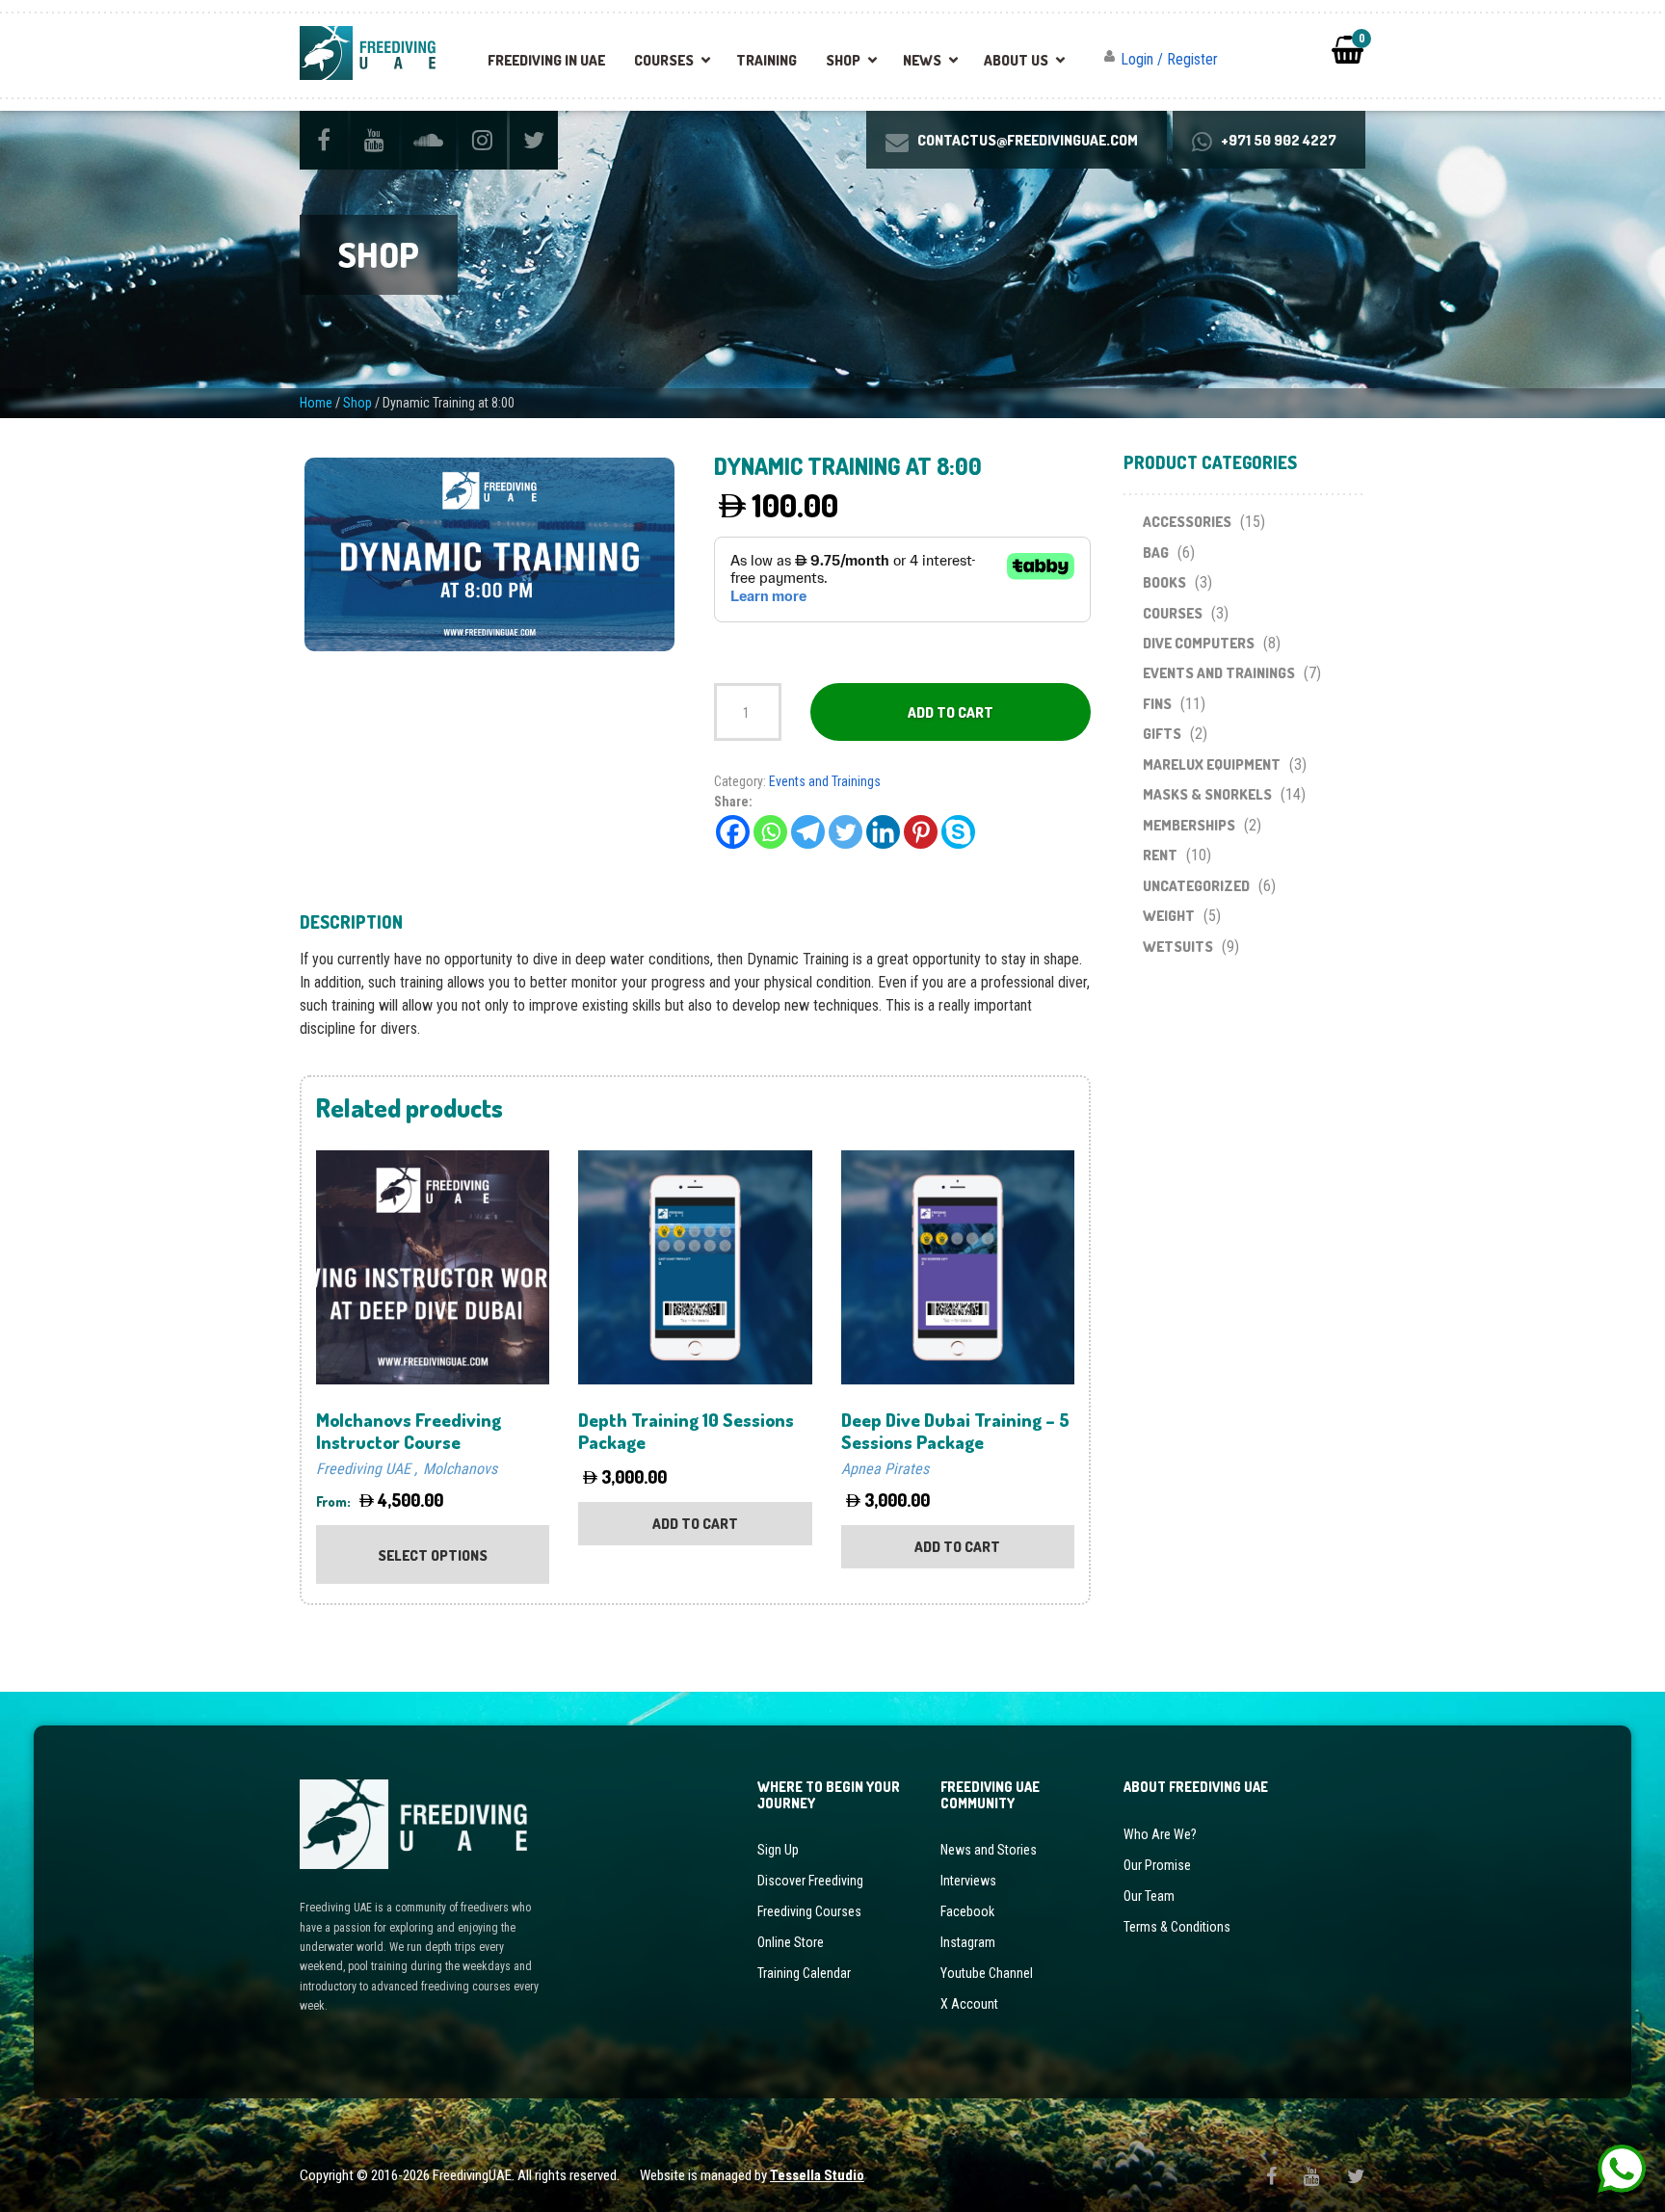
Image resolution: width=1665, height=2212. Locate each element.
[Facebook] (733, 832)
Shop (843, 60)
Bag (1156, 553)
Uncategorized (1196, 886)
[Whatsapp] (770, 832)
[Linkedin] (883, 832)
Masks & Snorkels (1207, 794)
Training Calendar (804, 1973)
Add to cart (951, 712)
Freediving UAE (363, 1469)
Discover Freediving (810, 1881)
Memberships (1189, 825)
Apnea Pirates (885, 1469)
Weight (1169, 916)
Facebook (967, 1911)
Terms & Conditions (1177, 1927)
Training (766, 60)
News (922, 60)
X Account (969, 2004)
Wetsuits (1178, 947)
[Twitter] (846, 832)
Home (316, 403)
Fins (1157, 704)
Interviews (968, 1881)
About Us (1016, 60)
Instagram (968, 1942)
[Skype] (958, 832)
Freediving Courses (809, 1911)
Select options (433, 1555)
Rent (1160, 855)
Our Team (1149, 1896)
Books (1164, 582)
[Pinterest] (921, 832)
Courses (664, 60)
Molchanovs (460, 1469)
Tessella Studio (817, 2175)
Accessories (1187, 522)
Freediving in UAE (546, 60)
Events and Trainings (825, 781)
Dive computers (1199, 643)
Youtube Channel (987, 1973)
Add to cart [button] (695, 1524)
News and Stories (989, 1850)
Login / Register (1169, 59)
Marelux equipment (1212, 764)
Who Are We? (1160, 1834)
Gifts (1162, 734)
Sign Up (778, 1850)
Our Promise (1157, 1865)
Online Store (791, 1942)
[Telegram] (808, 832)
